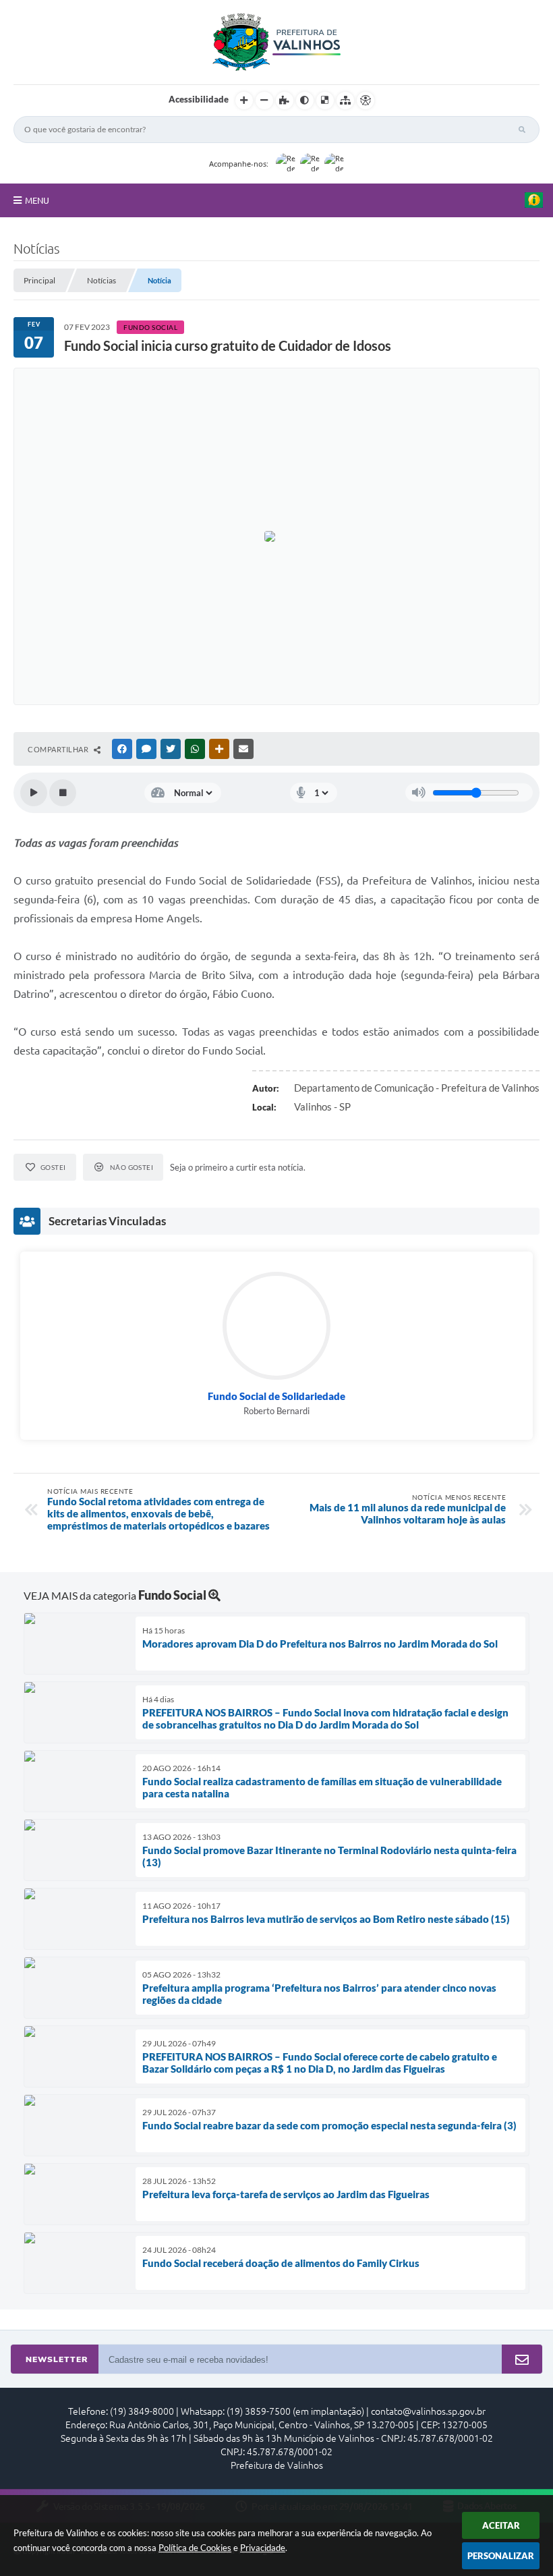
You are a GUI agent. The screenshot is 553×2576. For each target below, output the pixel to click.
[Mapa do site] (345, 101)
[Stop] (63, 793)
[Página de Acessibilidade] (366, 101)
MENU (37, 200)
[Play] (34, 793)
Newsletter (57, 2359)
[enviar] (522, 2360)
